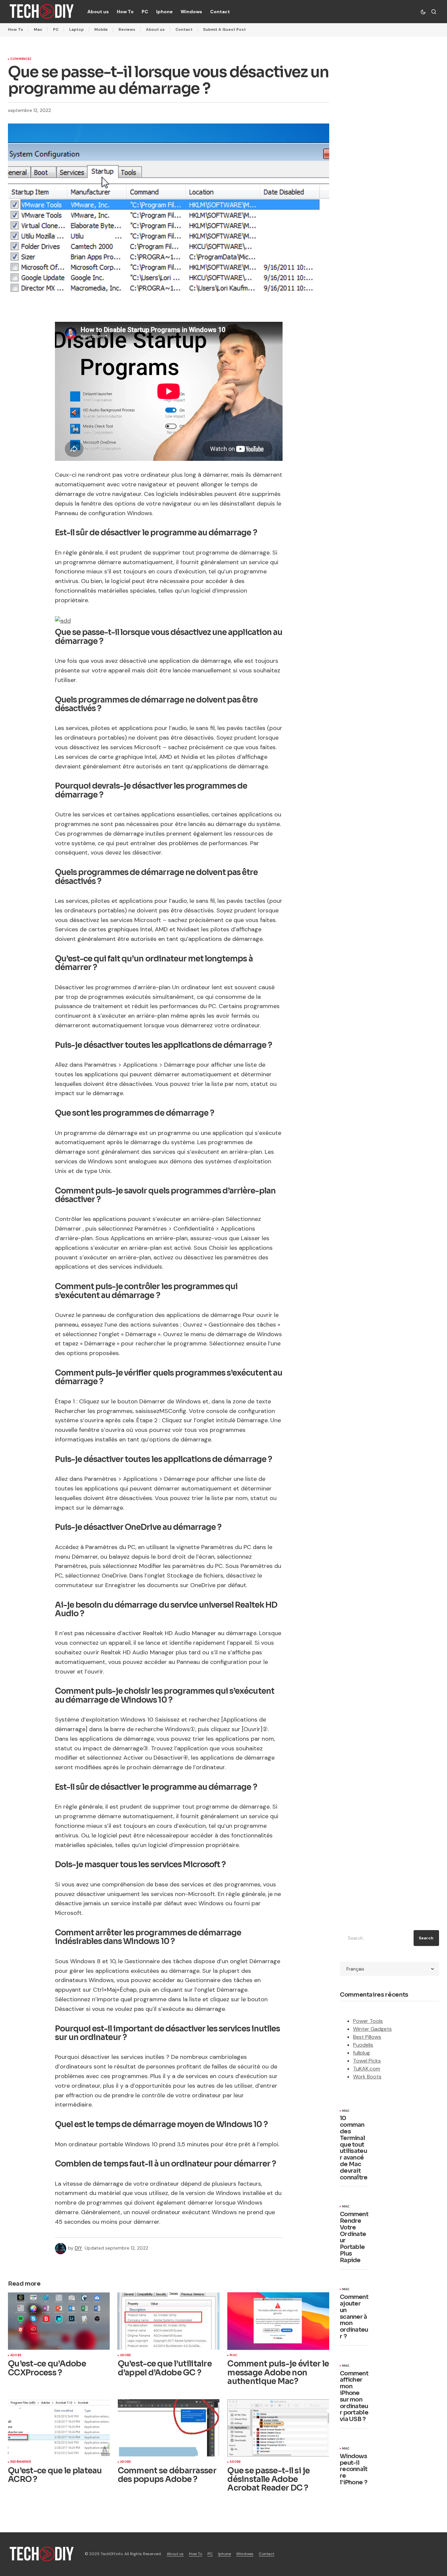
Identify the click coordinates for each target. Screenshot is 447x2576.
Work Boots (367, 2077)
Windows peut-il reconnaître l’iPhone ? (354, 2470)
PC (56, 29)
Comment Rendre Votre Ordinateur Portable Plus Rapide (354, 2237)
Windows (245, 2554)
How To (16, 29)
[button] (423, 12)
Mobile (101, 29)
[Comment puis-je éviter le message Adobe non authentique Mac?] (278, 2321)
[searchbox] (375, 1938)
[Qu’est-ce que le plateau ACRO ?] (59, 2428)
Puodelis (363, 2045)
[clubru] (63, 620)
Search (426, 1938)
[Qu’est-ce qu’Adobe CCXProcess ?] (59, 2321)
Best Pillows (367, 2037)
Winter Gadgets (372, 2029)
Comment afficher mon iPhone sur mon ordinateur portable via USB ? (354, 2397)
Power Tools (368, 2021)
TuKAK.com (367, 2069)
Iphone (224, 2554)
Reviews (127, 29)
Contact (184, 29)
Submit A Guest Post (224, 29)
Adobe (16, 2356)
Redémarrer (21, 2462)
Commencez (21, 59)
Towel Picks (367, 2061)
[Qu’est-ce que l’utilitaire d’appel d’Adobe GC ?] (169, 2321)
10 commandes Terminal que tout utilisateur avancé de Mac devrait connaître (354, 2148)
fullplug (361, 2053)
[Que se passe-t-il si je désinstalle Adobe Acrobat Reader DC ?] (278, 2428)
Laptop (76, 29)
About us (155, 29)
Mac (38, 29)
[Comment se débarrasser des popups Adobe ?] (169, 2428)
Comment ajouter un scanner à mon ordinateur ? (354, 2317)
